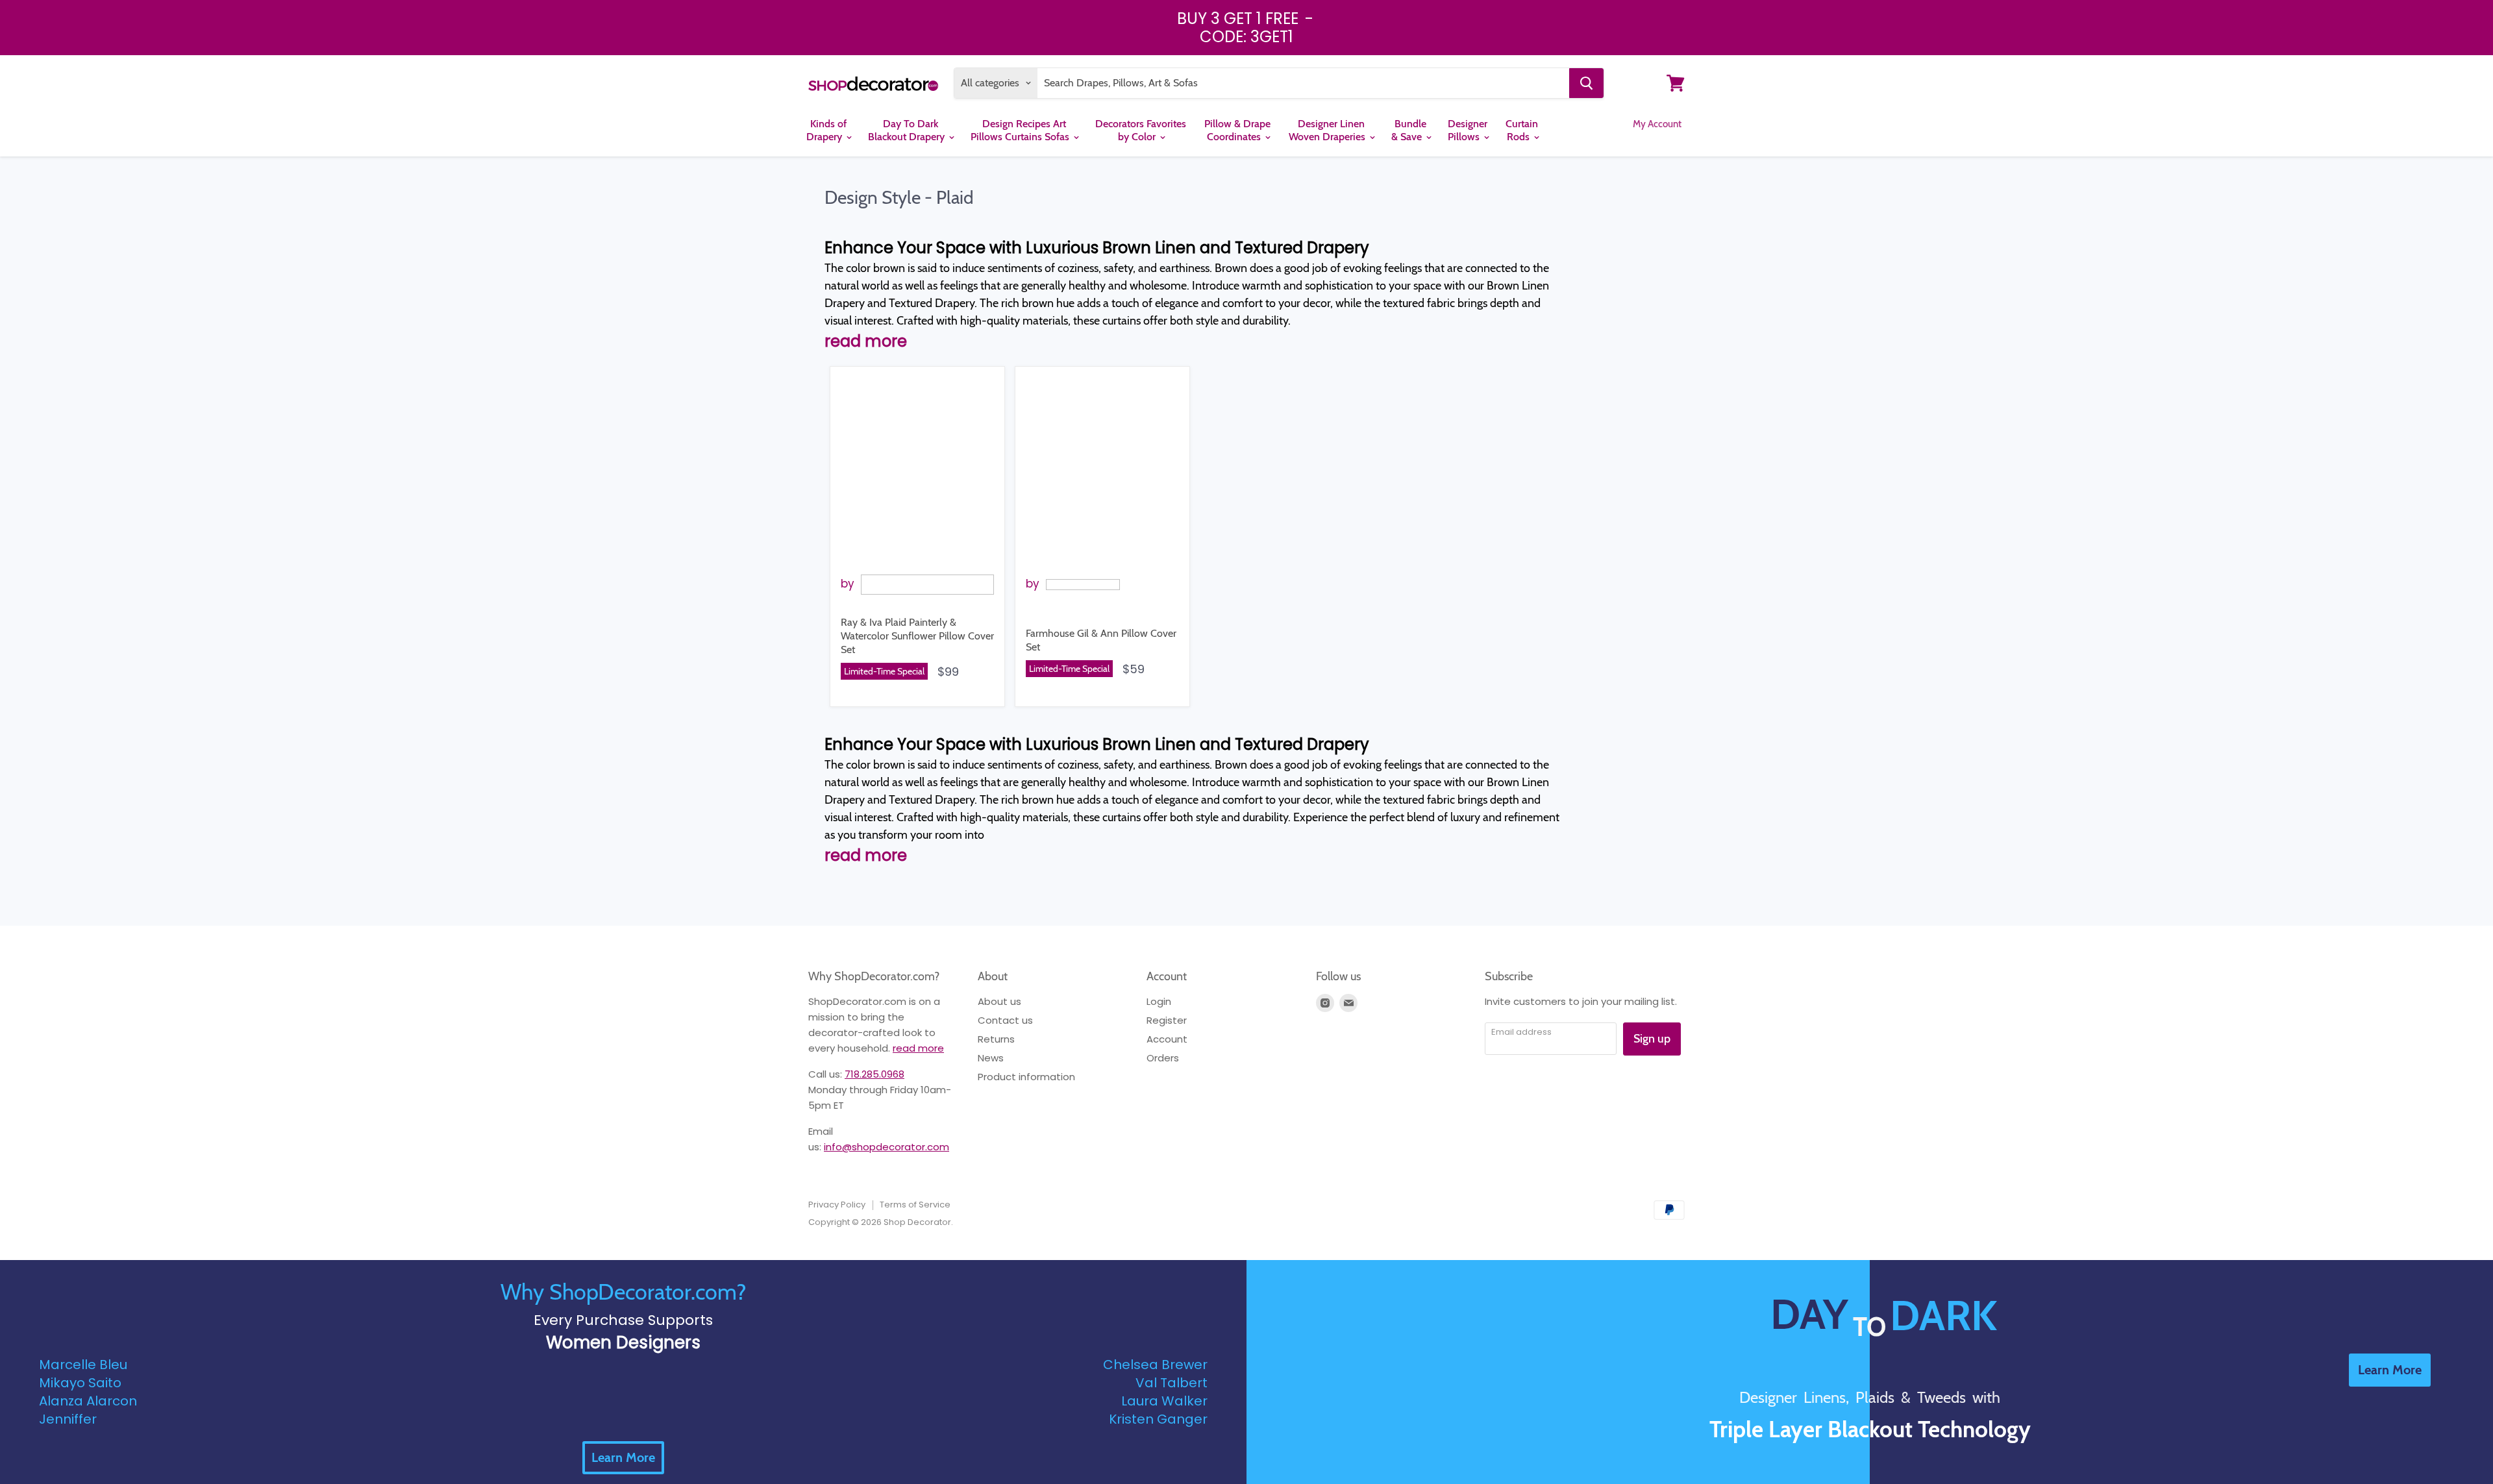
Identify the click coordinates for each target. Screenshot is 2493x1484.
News (991, 1058)
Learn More (623, 1457)
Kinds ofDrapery (826, 130)
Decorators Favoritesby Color (1141, 130)
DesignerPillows (1468, 130)
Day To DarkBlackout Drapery (908, 130)
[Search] (1586, 83)
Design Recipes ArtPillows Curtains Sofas (1021, 130)
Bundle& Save (1409, 130)
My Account (1657, 124)
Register (1167, 1020)
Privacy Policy (837, 1205)
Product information (1026, 1077)
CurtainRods (1522, 130)
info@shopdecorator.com (887, 1147)
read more (918, 1048)
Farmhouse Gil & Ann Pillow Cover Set (1101, 640)
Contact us (1005, 1020)
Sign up (1652, 1039)
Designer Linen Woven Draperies (1328, 130)
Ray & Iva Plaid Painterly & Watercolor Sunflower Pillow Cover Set (917, 636)
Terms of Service (915, 1205)
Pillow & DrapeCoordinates (1237, 130)
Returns (996, 1039)
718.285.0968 (874, 1074)
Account (1167, 1039)
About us (999, 1001)
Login (1159, 1001)
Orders (1163, 1058)
